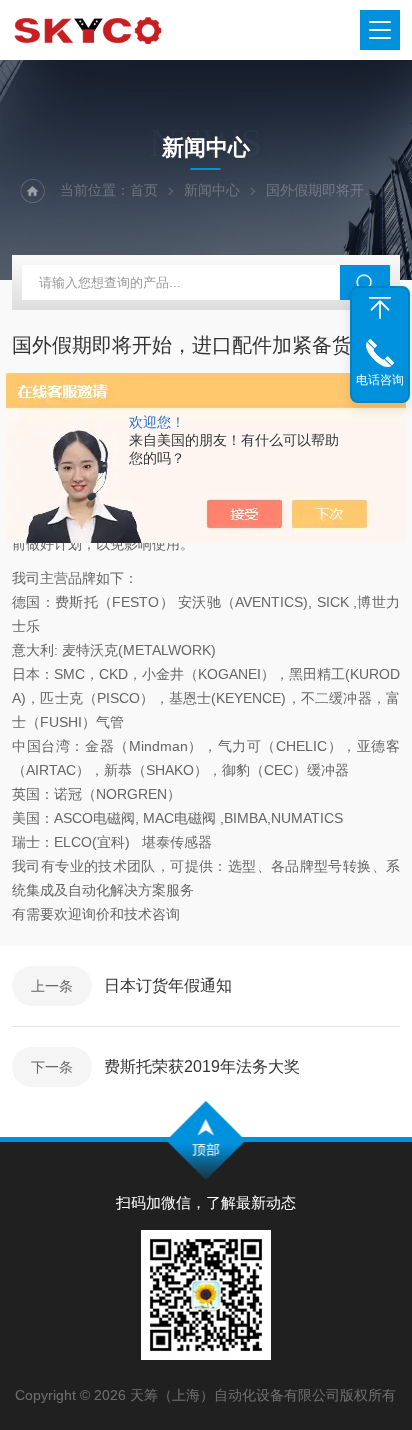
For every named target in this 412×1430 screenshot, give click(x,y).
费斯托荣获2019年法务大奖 (202, 1066)
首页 (144, 190)
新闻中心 (212, 190)
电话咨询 (380, 380)
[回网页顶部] (380, 308)
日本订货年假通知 (168, 985)
